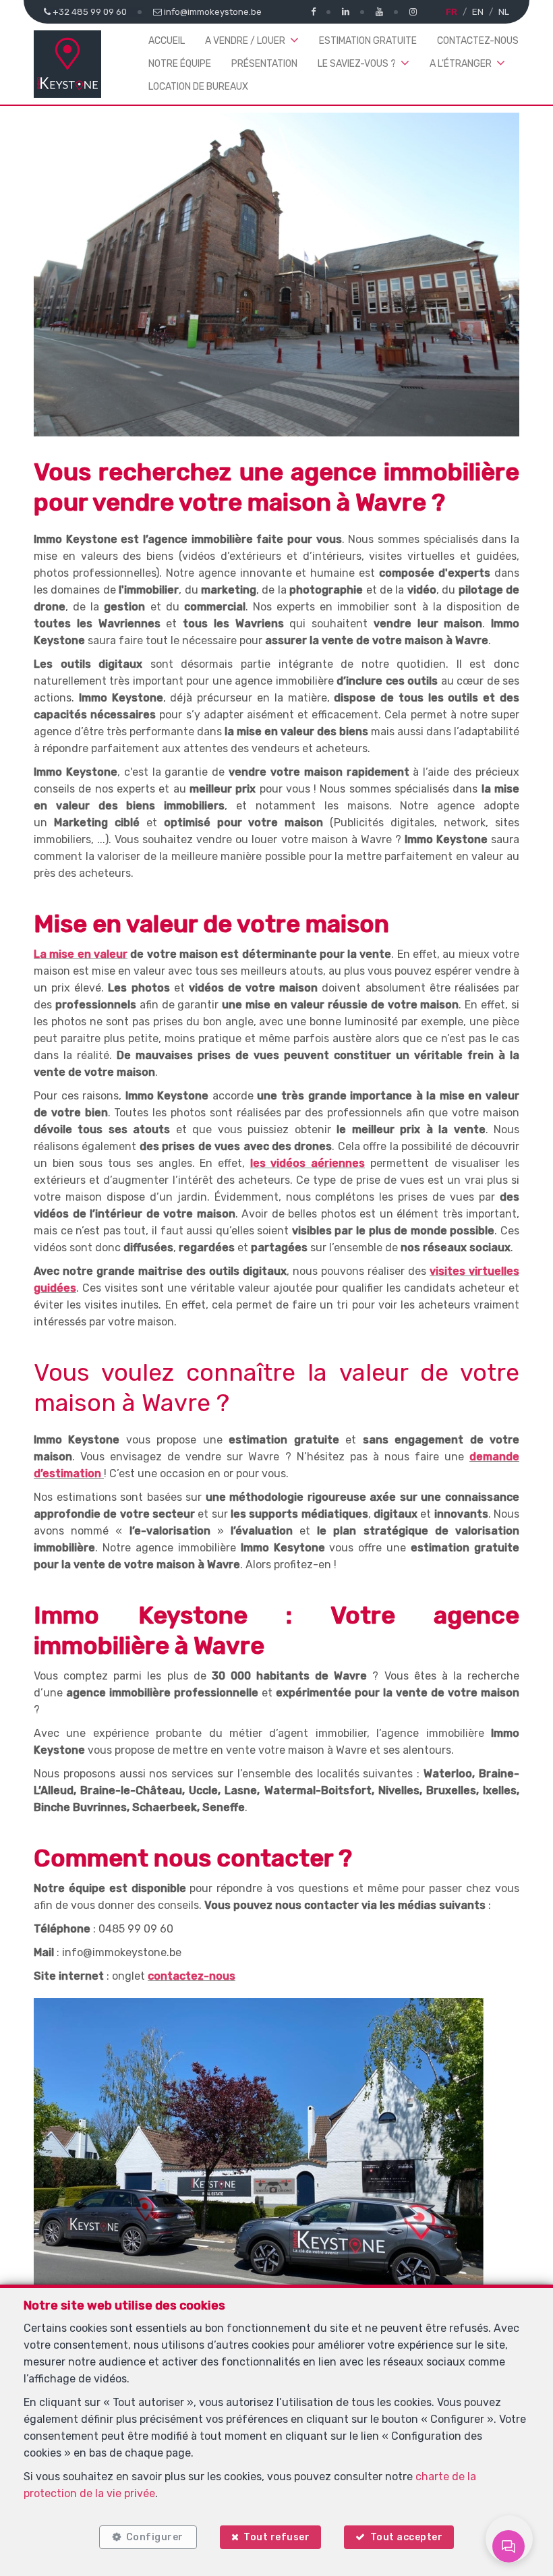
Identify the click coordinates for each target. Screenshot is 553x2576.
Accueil (167, 41)
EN (478, 12)
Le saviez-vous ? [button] (357, 64)
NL (504, 12)
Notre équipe (180, 64)
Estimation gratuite (368, 41)
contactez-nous (192, 1976)
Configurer (155, 2537)
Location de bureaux (198, 87)
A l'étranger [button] (461, 64)
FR (452, 12)
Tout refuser (276, 2537)
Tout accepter (407, 2537)
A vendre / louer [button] (245, 41)
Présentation (264, 64)
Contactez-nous (478, 41)
